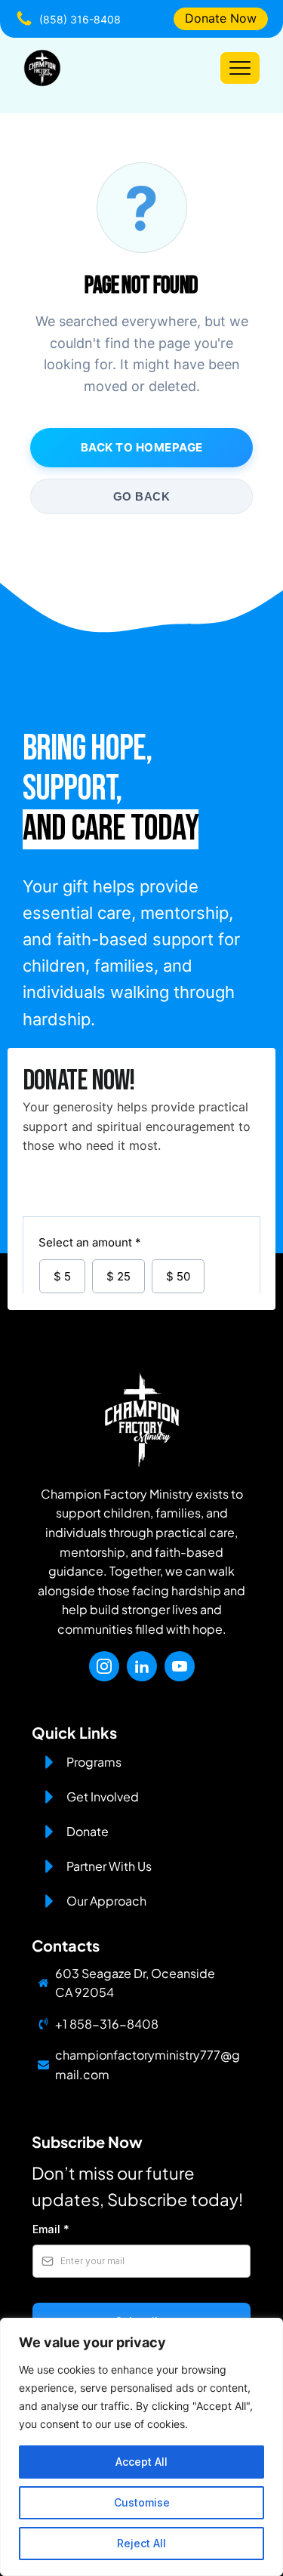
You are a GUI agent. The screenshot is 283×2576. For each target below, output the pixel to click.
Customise (142, 2502)
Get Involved (103, 1796)
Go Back (142, 496)
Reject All (141, 2543)
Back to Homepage (142, 447)
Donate (88, 1831)
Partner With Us (109, 1866)
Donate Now (221, 18)
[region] (141, 2447)
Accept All (141, 2462)
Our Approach (106, 1901)
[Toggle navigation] (240, 68)
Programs (94, 1762)
